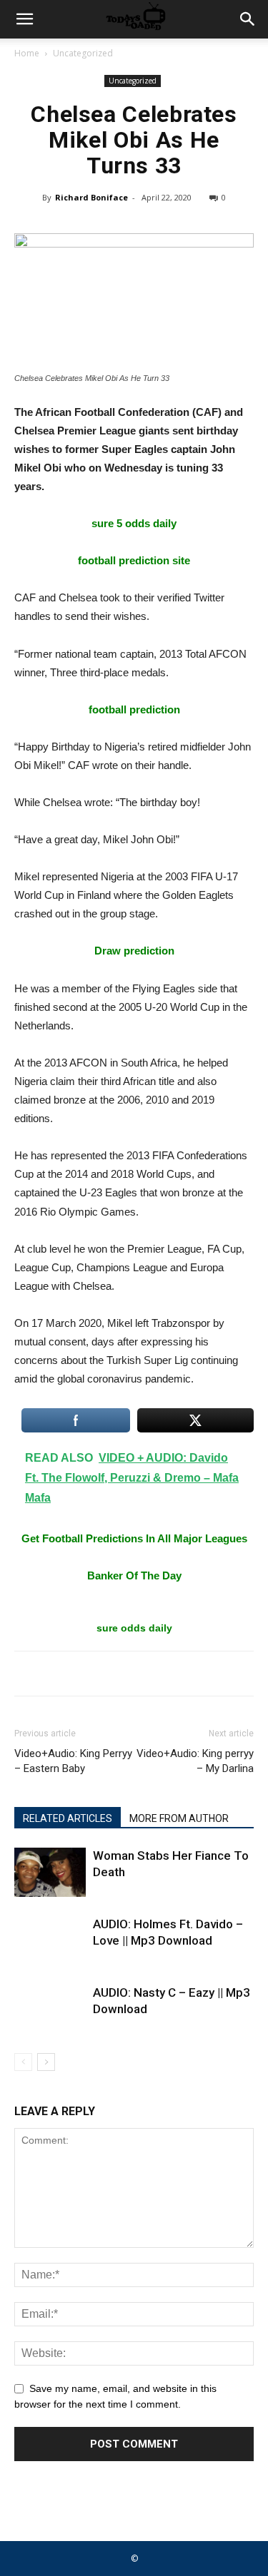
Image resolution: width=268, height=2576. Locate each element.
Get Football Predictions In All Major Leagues (134, 1538)
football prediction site (134, 560)
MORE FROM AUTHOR (179, 1818)
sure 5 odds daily (134, 523)
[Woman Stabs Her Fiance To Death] (50, 1872)
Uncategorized (83, 53)
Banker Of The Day (134, 1575)
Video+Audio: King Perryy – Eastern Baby (73, 1761)
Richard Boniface (91, 197)
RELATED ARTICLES (68, 1818)
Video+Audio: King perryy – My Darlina (195, 1761)
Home (27, 53)
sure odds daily (134, 1628)
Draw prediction (134, 951)
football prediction (134, 709)
